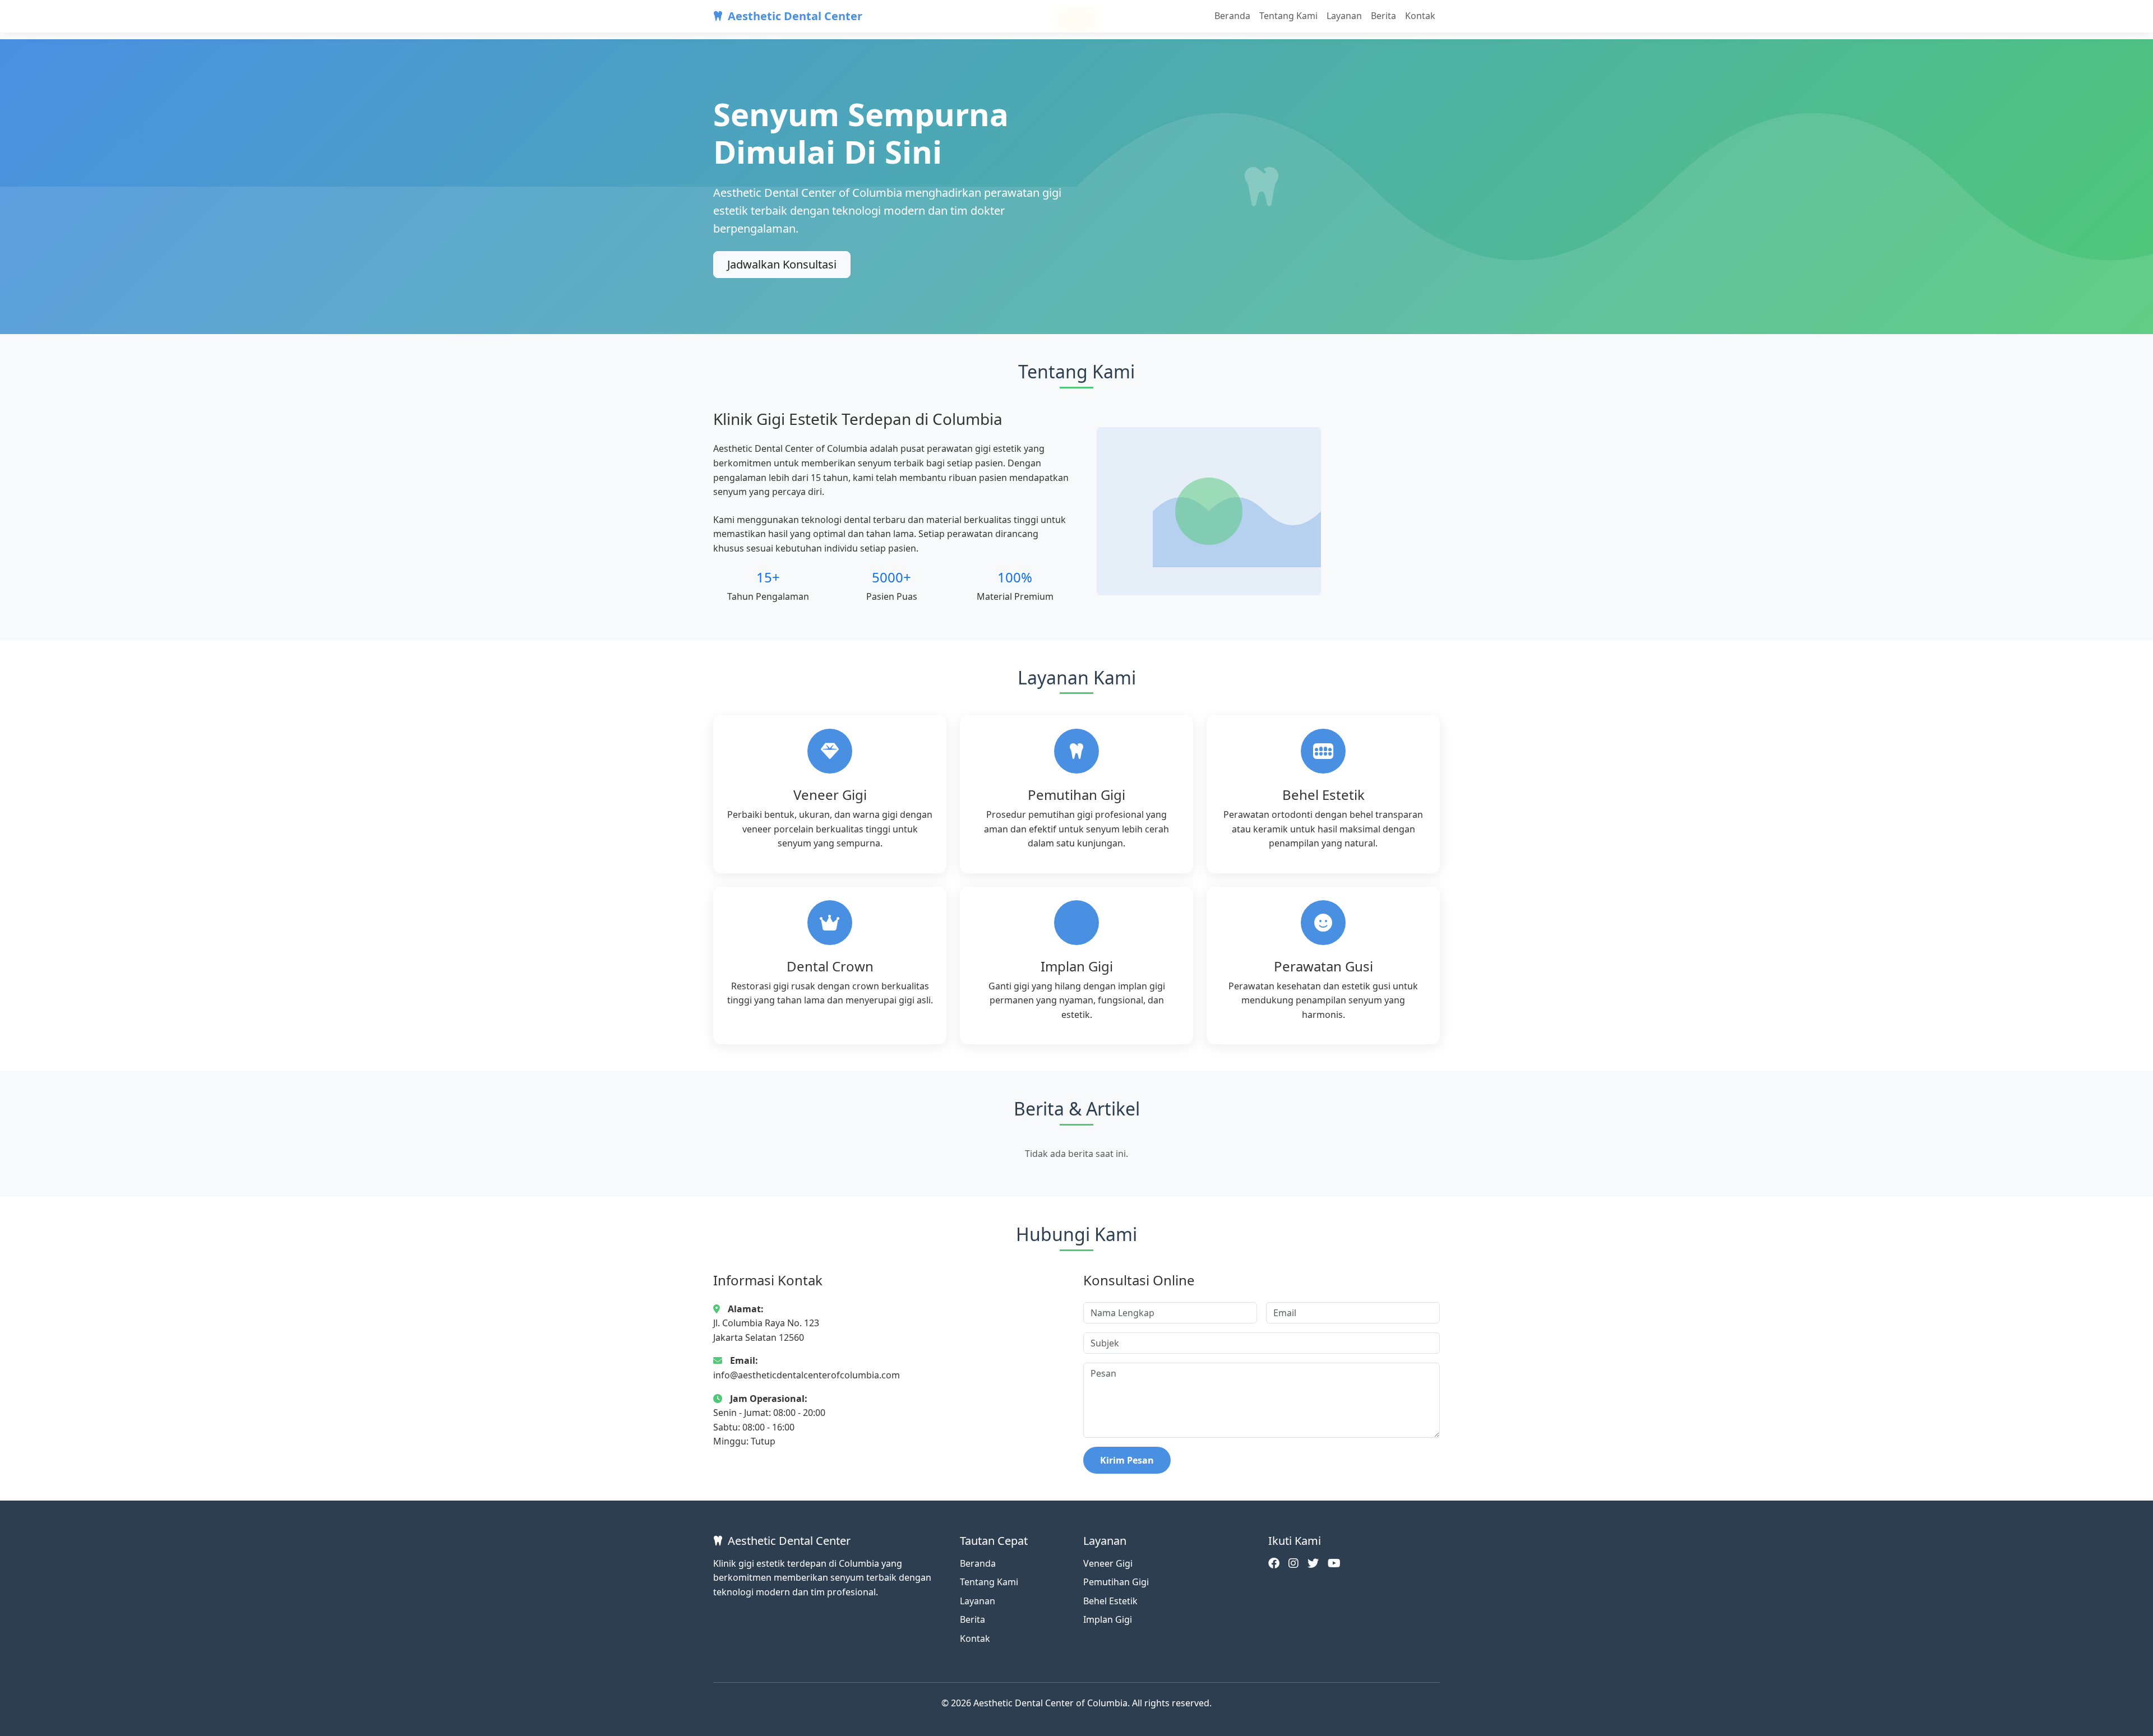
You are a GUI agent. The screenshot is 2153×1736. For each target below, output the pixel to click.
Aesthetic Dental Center (795, 16)
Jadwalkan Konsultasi (782, 264)
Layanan (1344, 16)
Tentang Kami (1288, 16)
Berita (1383, 16)
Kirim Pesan (1127, 1460)
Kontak (1420, 16)
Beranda (1232, 16)
